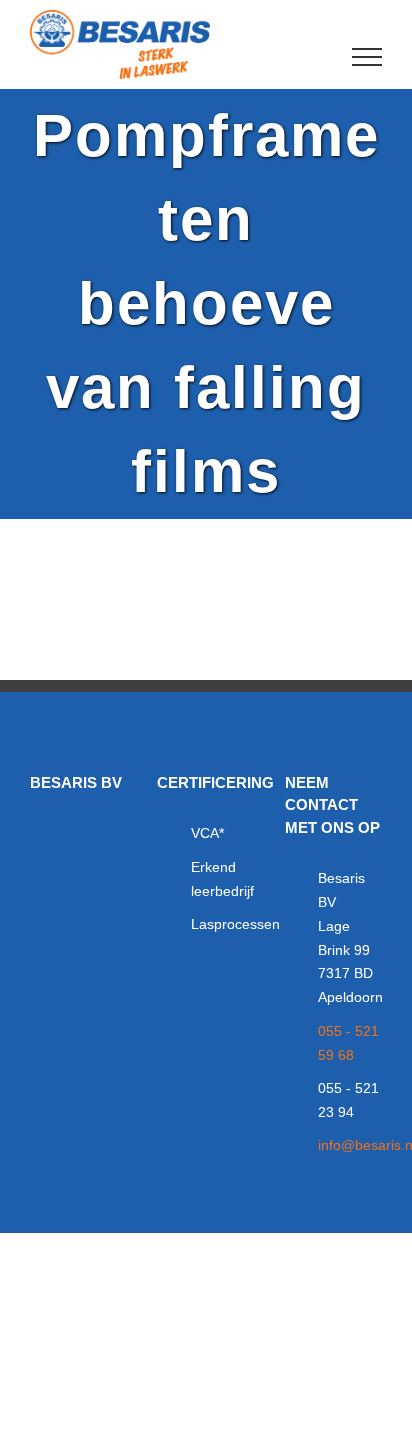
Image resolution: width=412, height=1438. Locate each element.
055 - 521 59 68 (348, 1043)
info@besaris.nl (350, 1145)
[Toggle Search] (298, 56)
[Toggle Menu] (367, 57)
